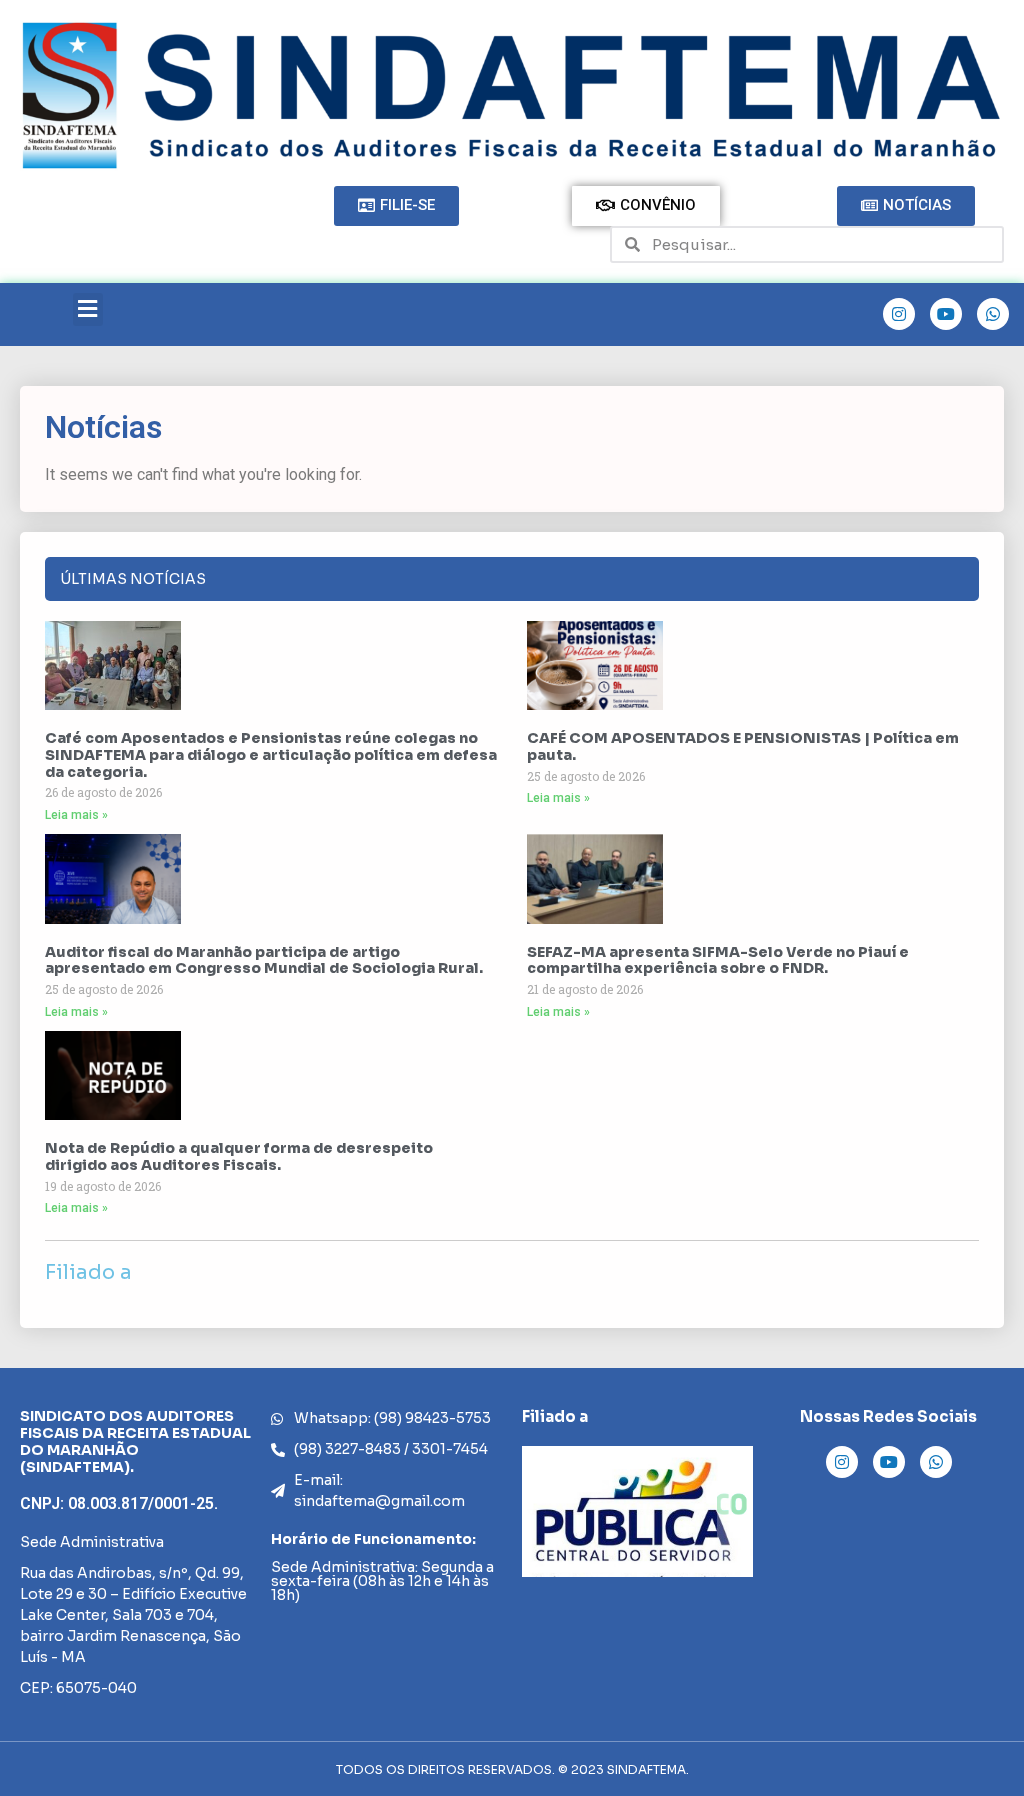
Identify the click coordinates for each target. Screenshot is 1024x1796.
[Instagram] (899, 314)
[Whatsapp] (993, 314)
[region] (637, 1511)
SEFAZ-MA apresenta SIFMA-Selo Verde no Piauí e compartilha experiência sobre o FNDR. (718, 960)
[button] (88, 309)
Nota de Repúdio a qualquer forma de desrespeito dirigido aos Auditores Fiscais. (239, 1156)
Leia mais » (76, 815)
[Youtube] (946, 314)
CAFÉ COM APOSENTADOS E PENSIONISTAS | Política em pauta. (743, 746)
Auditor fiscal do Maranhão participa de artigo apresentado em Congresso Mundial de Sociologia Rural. (264, 960)
